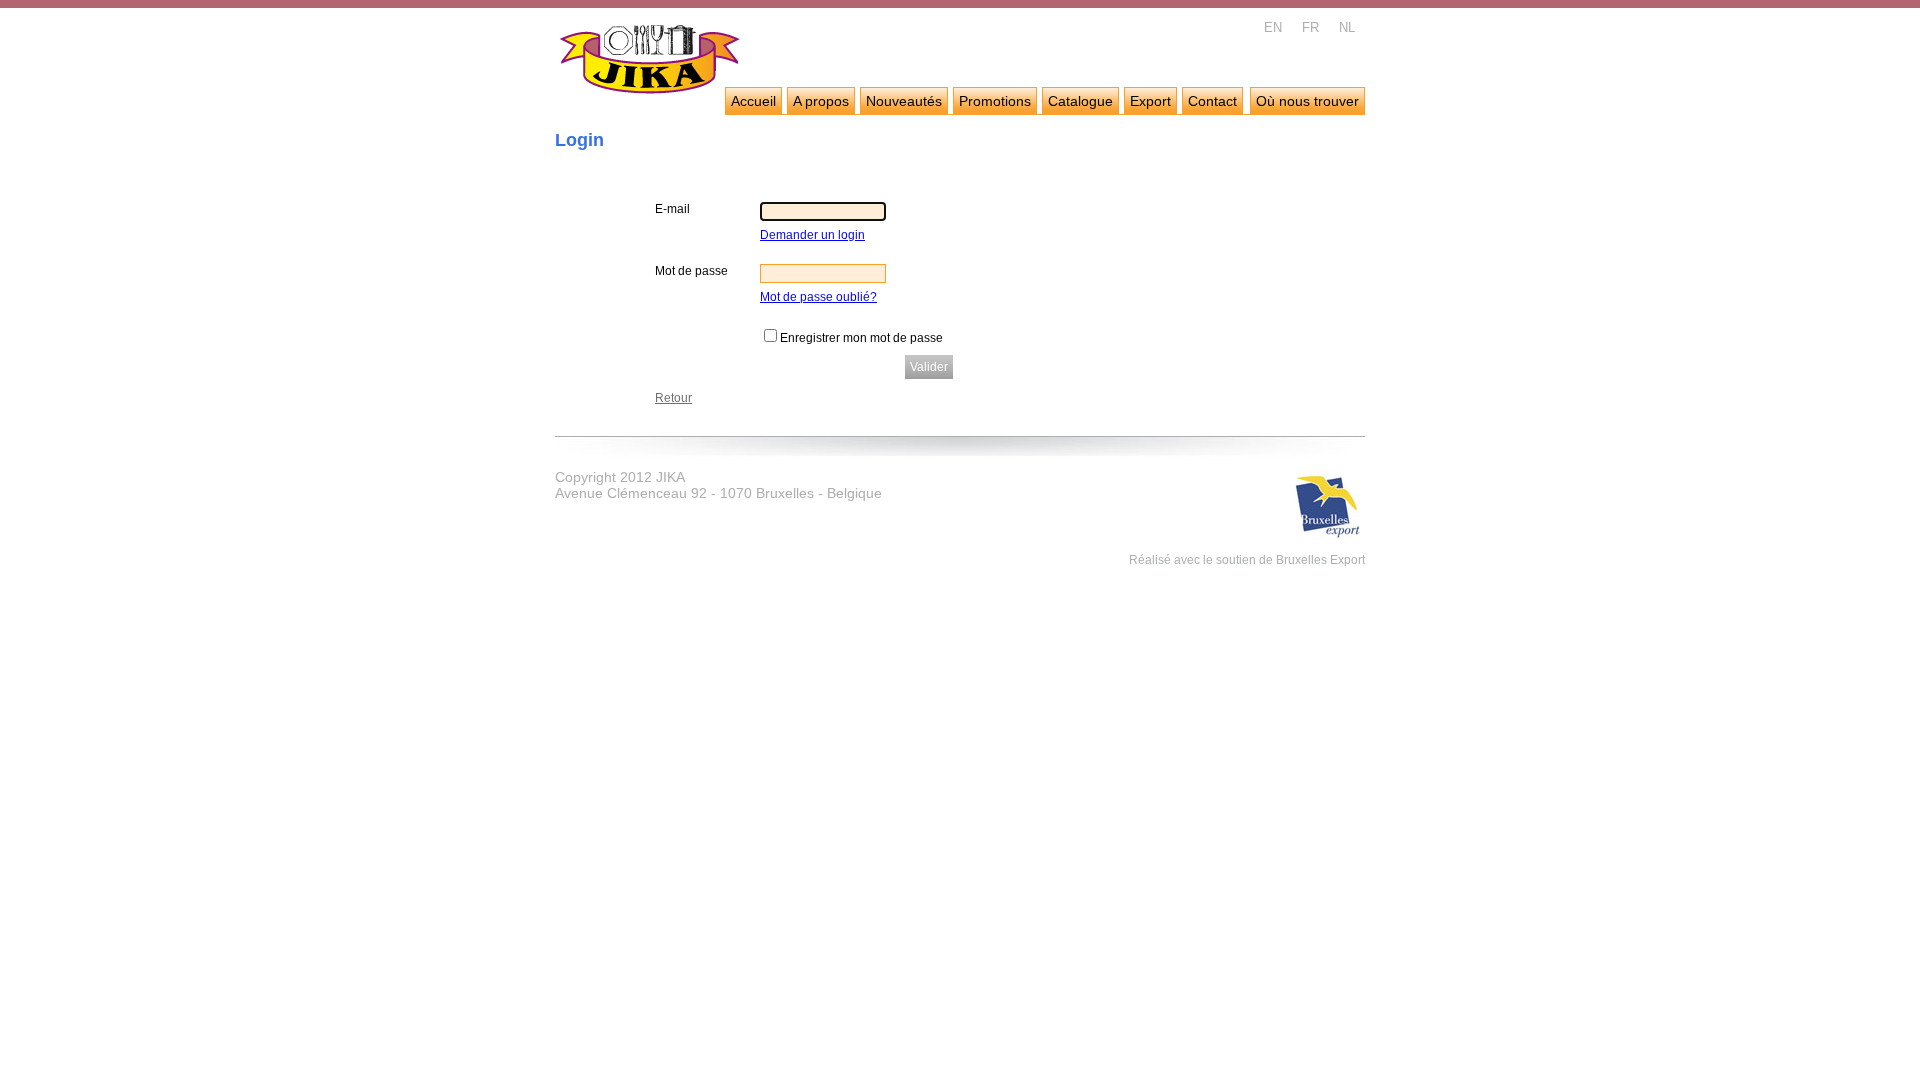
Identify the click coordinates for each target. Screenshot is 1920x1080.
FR (1310, 27)
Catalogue (1080, 101)
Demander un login (812, 235)
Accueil (753, 101)
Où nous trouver (1307, 101)
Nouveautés (904, 101)
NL (1347, 27)
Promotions (995, 101)
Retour (673, 398)
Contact (1212, 101)
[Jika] (650, 62)
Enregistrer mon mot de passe (861, 338)
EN (1273, 27)
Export (1150, 101)
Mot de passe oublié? (818, 297)
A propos (821, 101)
